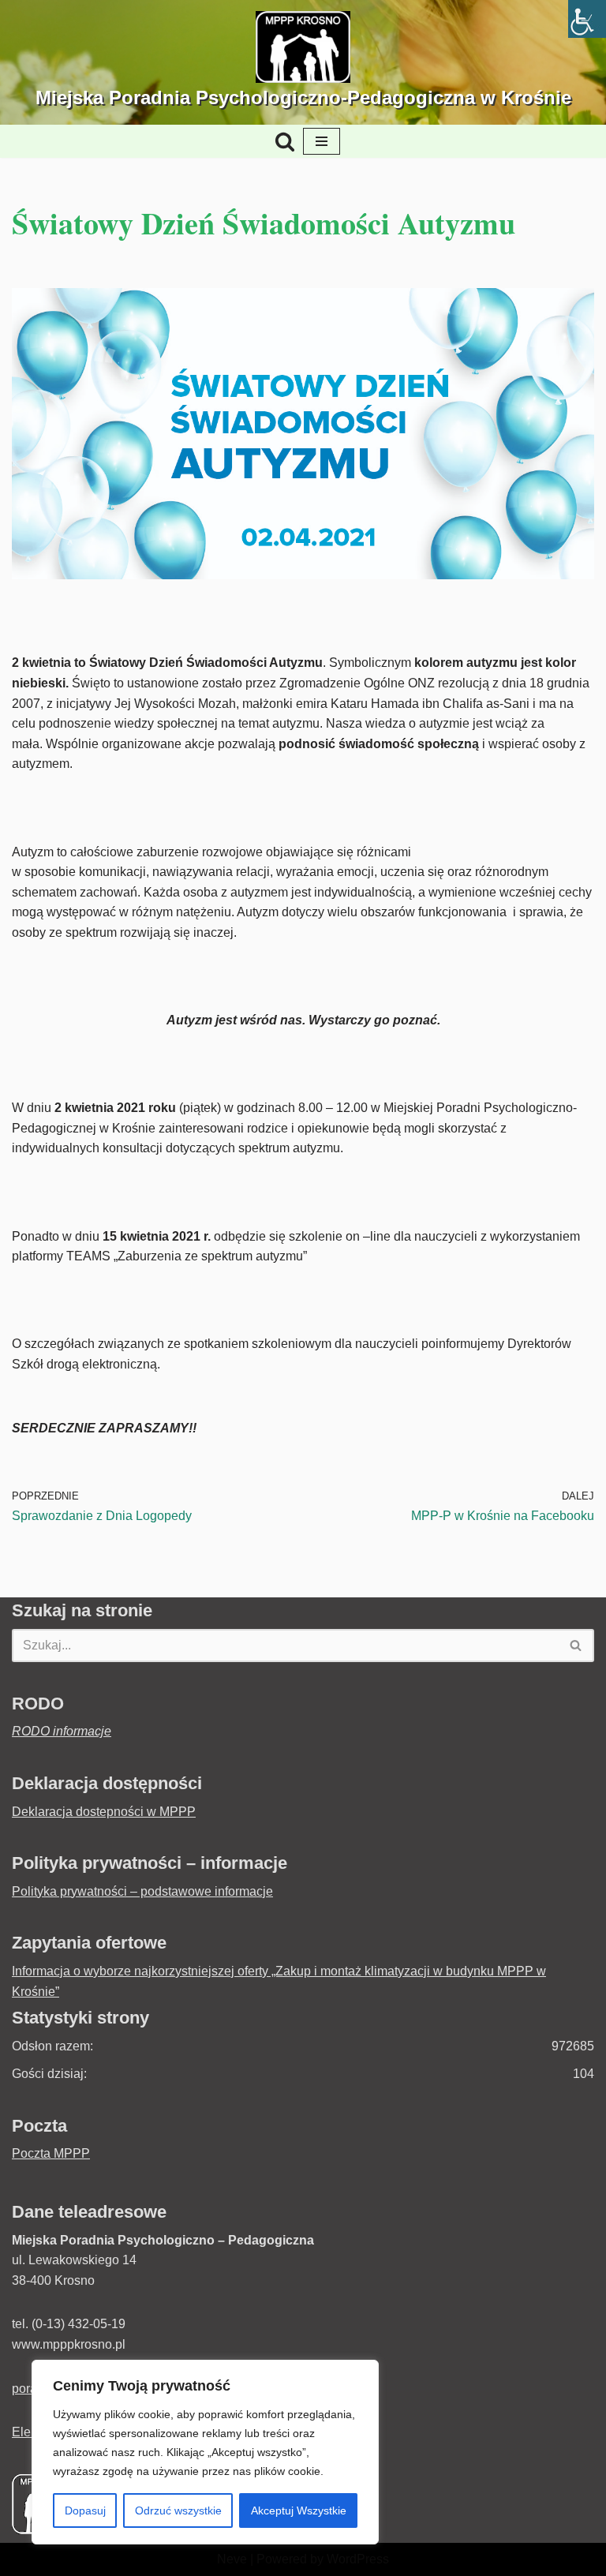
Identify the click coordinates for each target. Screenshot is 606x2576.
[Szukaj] (285, 141)
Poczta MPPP (51, 2153)
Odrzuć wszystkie (178, 2510)
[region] (205, 2452)
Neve (232, 2559)
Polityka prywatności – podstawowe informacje (142, 1891)
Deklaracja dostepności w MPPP (104, 1812)
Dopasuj (85, 2510)
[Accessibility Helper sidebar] (587, 19)
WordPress (358, 2559)
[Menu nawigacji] (322, 141)
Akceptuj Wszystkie (299, 2510)
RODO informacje (62, 1731)
